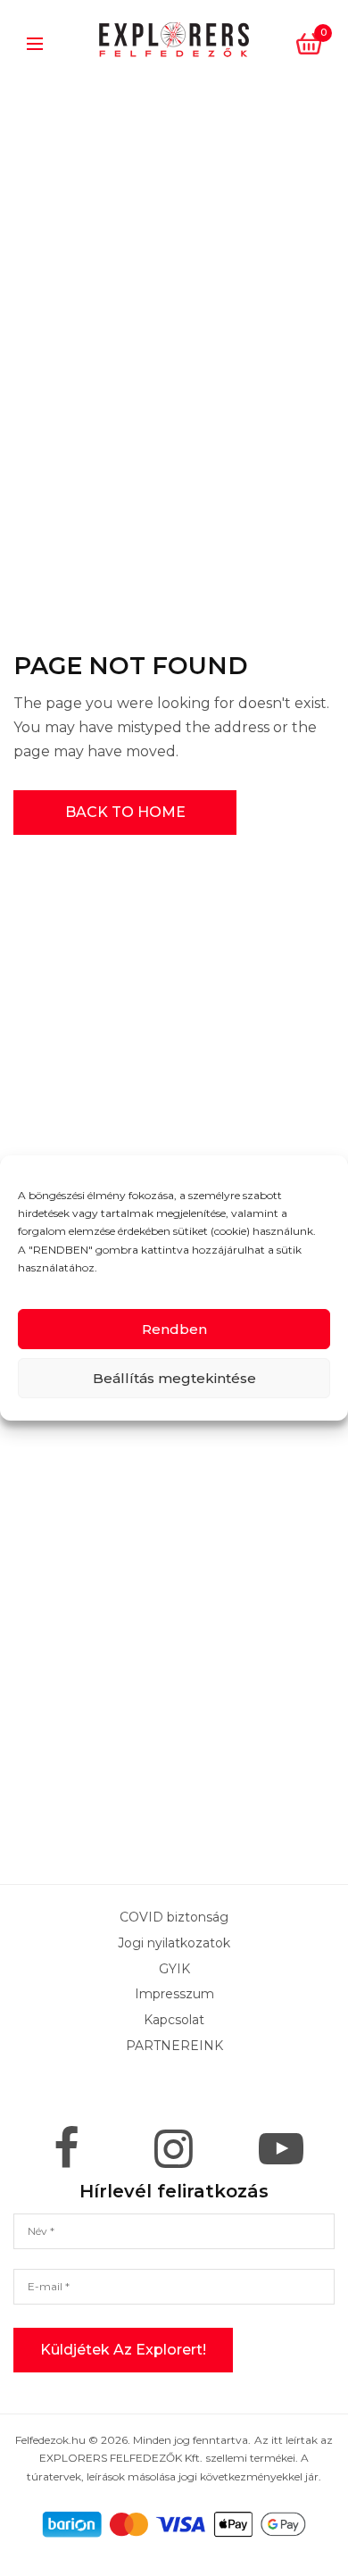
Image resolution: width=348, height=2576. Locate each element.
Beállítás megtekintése (174, 1378)
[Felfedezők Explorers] (174, 40)
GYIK (174, 1968)
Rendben (174, 1329)
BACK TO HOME (125, 812)
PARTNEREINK (174, 2046)
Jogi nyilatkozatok (174, 1942)
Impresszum (174, 1994)
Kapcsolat (174, 2020)
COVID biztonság (174, 1917)
